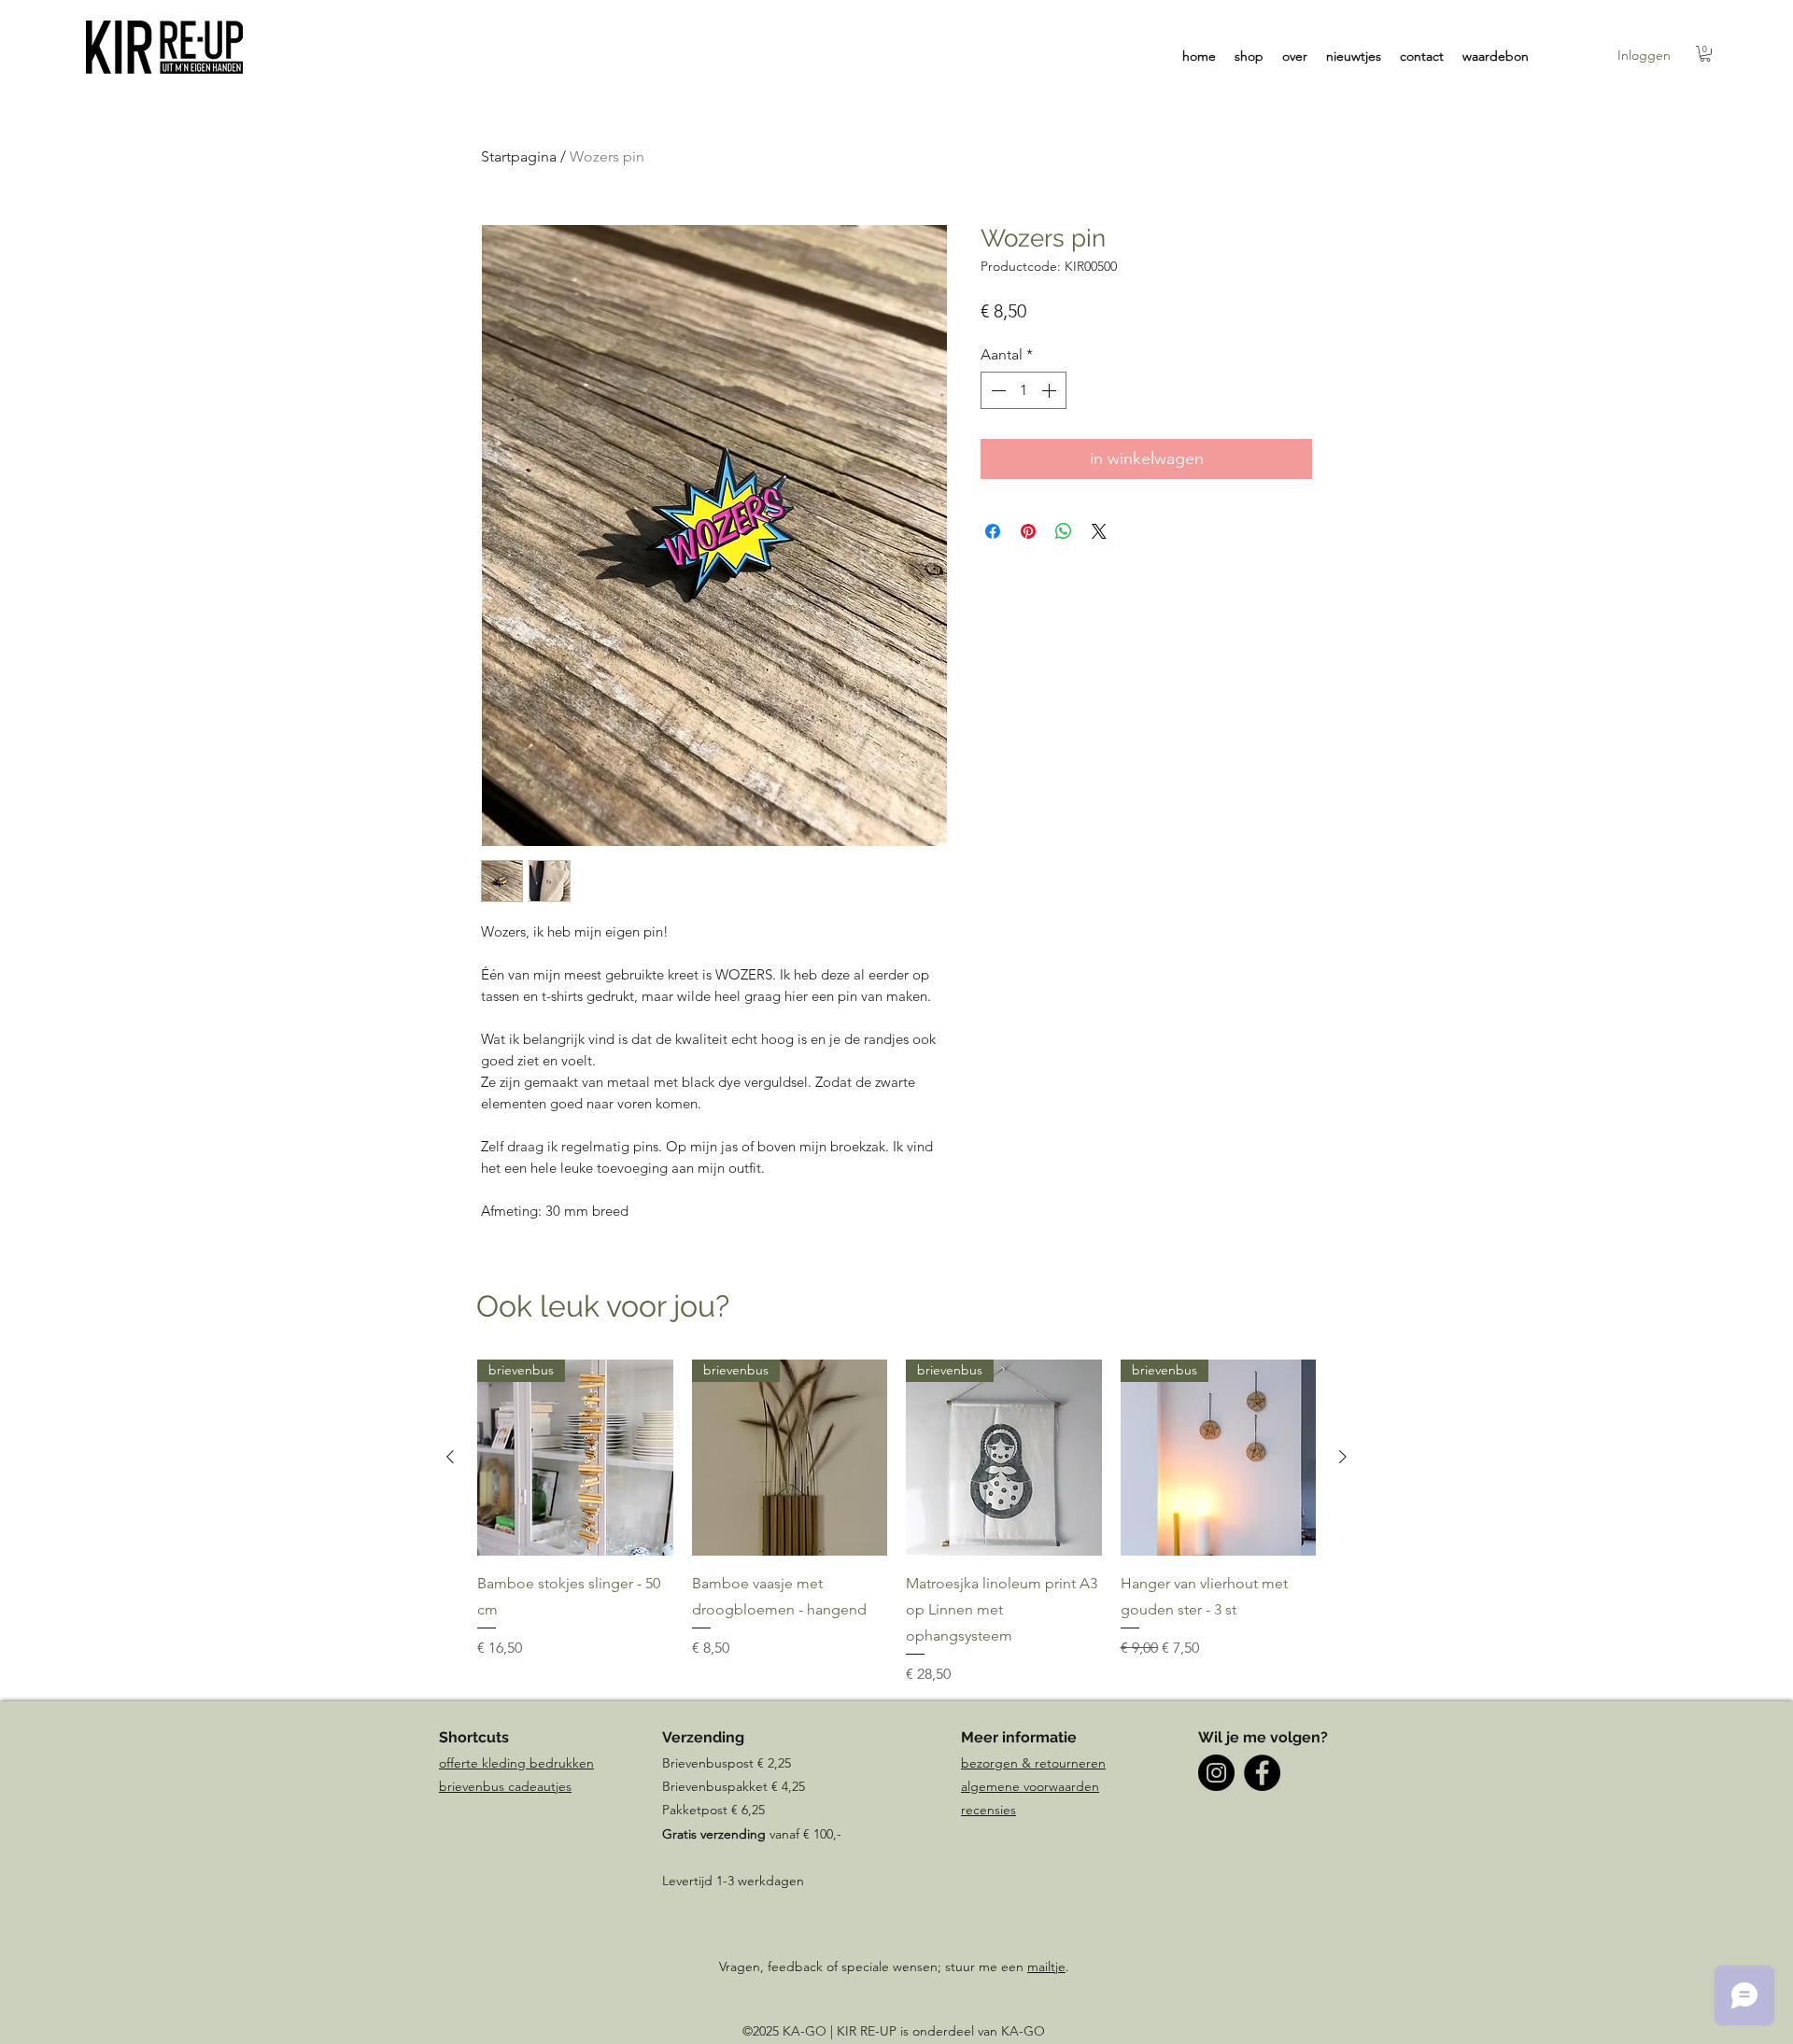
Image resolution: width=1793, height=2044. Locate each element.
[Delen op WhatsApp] (1064, 531)
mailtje (1046, 1966)
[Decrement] (996, 390)
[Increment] (1051, 390)
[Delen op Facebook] (993, 531)
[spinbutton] (1024, 390)
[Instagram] (1216, 1773)
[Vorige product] (450, 1457)
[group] (896, 1522)
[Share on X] (1099, 531)
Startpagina (519, 156)
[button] (1705, 54)
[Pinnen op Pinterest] (1028, 531)
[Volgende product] (1343, 1457)
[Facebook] (1262, 1773)
